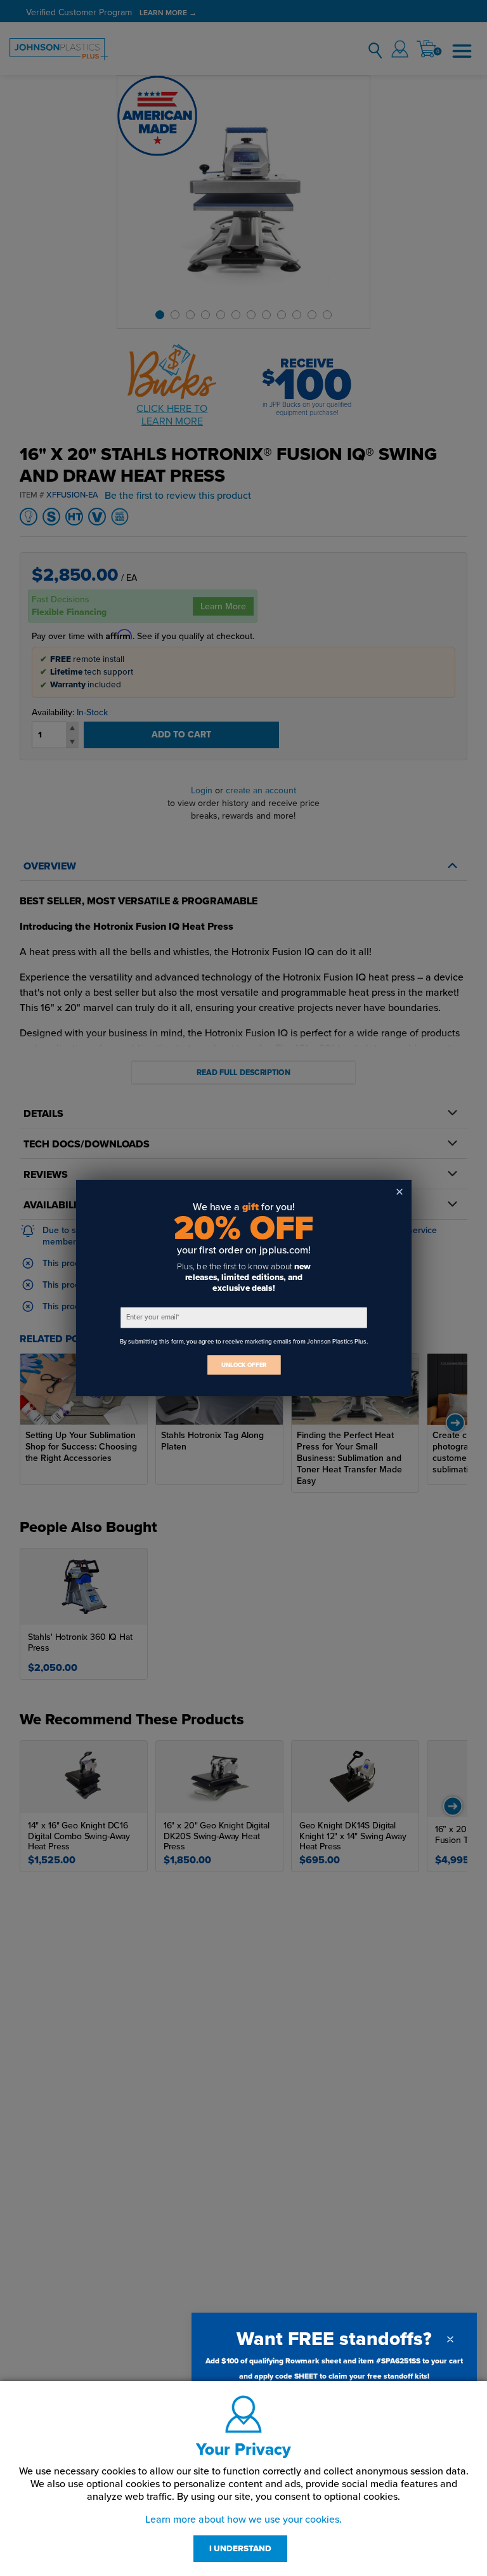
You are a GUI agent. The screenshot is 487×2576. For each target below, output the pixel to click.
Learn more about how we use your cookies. (243, 2520)
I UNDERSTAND (240, 2549)
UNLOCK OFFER (243, 1365)
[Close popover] (450, 2339)
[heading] (334, 2339)
